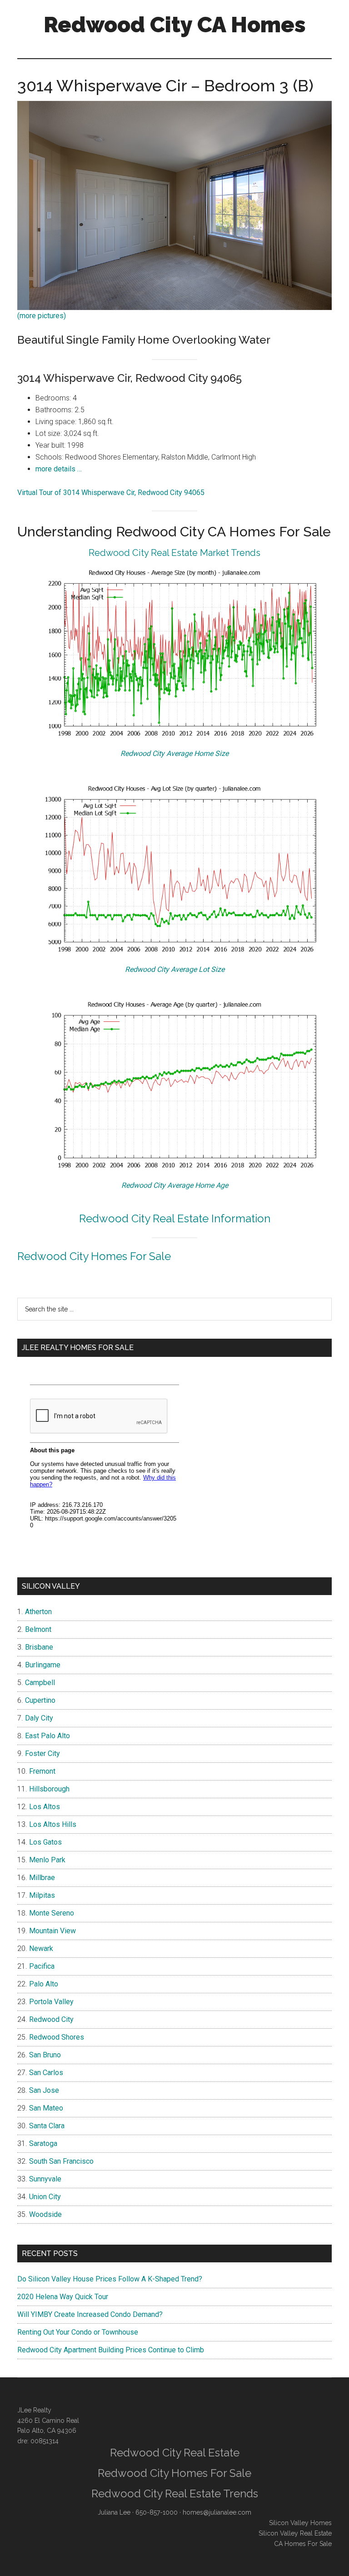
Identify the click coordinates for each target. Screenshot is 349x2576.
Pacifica (42, 1966)
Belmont (38, 1629)
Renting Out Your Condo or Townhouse (78, 2332)
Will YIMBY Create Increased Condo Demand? (90, 2314)
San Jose (44, 2090)
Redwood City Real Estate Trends (175, 2493)
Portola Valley (51, 2002)
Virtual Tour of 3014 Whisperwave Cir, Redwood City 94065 (111, 493)
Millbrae (42, 1878)
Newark (41, 1948)
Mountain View (52, 1931)
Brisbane (39, 1647)
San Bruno (45, 2055)
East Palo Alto (47, 1736)
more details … (59, 469)
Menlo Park (47, 1860)
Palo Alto (44, 1984)
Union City (45, 2197)
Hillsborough (49, 1789)
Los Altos (45, 1807)
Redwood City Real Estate (175, 2453)
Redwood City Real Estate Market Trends (174, 553)
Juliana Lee (114, 2512)
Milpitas (42, 1895)
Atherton (38, 1612)
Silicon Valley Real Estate (295, 2533)
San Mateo (46, 2108)
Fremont (42, 1771)
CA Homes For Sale (303, 2544)
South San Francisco (61, 2161)
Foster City (42, 1753)
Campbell (40, 1683)
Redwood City (51, 2019)
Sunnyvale (45, 2179)
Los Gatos (45, 1842)
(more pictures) (42, 316)
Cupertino (40, 1700)
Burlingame (43, 1665)
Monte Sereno (52, 1913)
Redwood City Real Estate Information (175, 1218)
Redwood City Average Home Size (174, 753)
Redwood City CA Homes (175, 25)
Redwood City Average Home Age (175, 1185)
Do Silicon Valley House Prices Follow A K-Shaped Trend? (110, 2279)
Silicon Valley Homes (300, 2523)
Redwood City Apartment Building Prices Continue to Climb (111, 2350)
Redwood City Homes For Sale (94, 1256)
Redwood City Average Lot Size (175, 969)
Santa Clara (47, 2126)
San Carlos (46, 2073)
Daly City (39, 1718)
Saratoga (43, 2143)
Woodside (45, 2214)
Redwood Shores (57, 2037)
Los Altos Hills (53, 1824)
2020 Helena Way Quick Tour (63, 2297)
